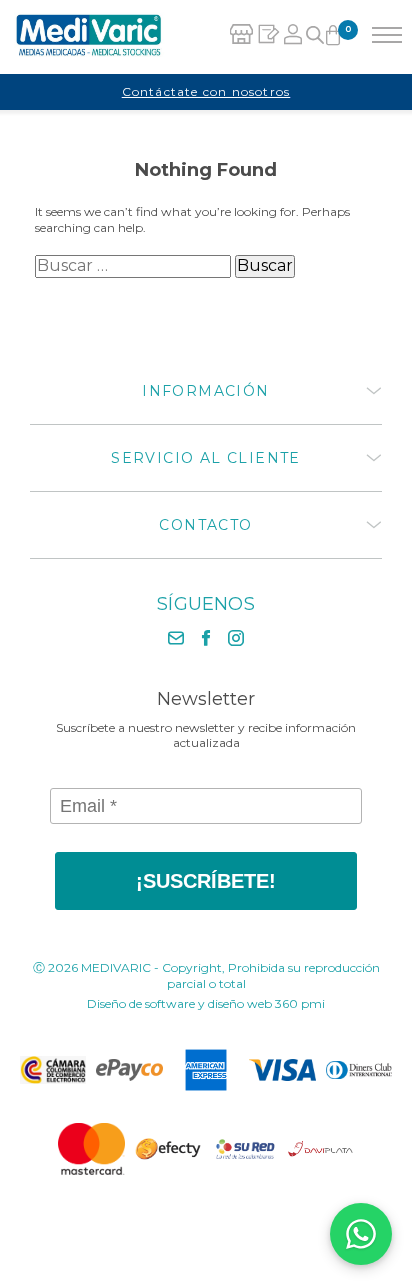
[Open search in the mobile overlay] (314, 37)
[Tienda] (241, 36)
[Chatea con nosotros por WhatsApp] (361, 1234)
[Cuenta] (293, 36)
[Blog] (269, 36)
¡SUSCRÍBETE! (206, 881)
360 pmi (300, 1003)
